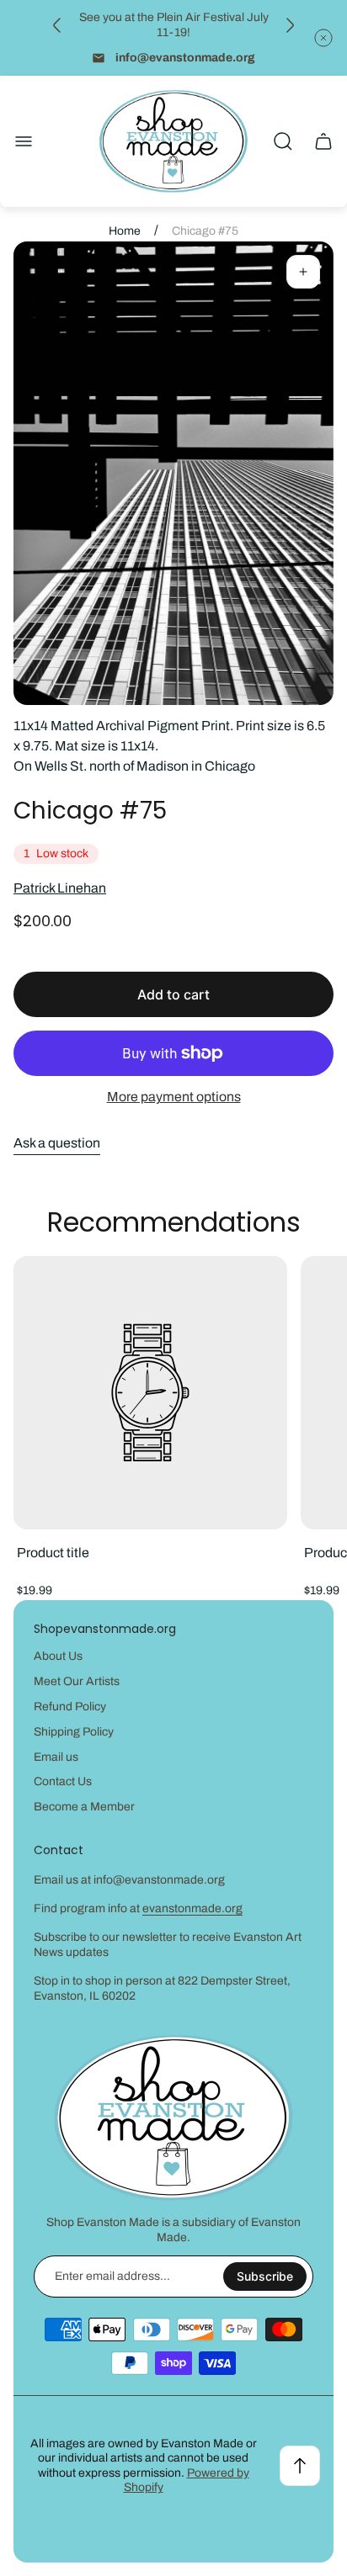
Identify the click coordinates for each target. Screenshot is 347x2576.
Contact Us (63, 1781)
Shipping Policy (74, 1732)
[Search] (283, 141)
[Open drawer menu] (24, 141)
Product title (53, 1553)
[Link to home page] (173, 2118)
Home (125, 231)
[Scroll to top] (300, 2466)
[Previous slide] (57, 25)
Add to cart (173, 994)
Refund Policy (70, 1707)
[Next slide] (290, 25)
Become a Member (84, 1807)
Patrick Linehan (60, 888)
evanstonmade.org (192, 1908)
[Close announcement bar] (323, 38)
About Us (58, 1656)
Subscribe (265, 2276)
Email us (56, 1757)
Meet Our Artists (77, 1681)
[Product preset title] (150, 1393)
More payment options (174, 1097)
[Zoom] (303, 272)
